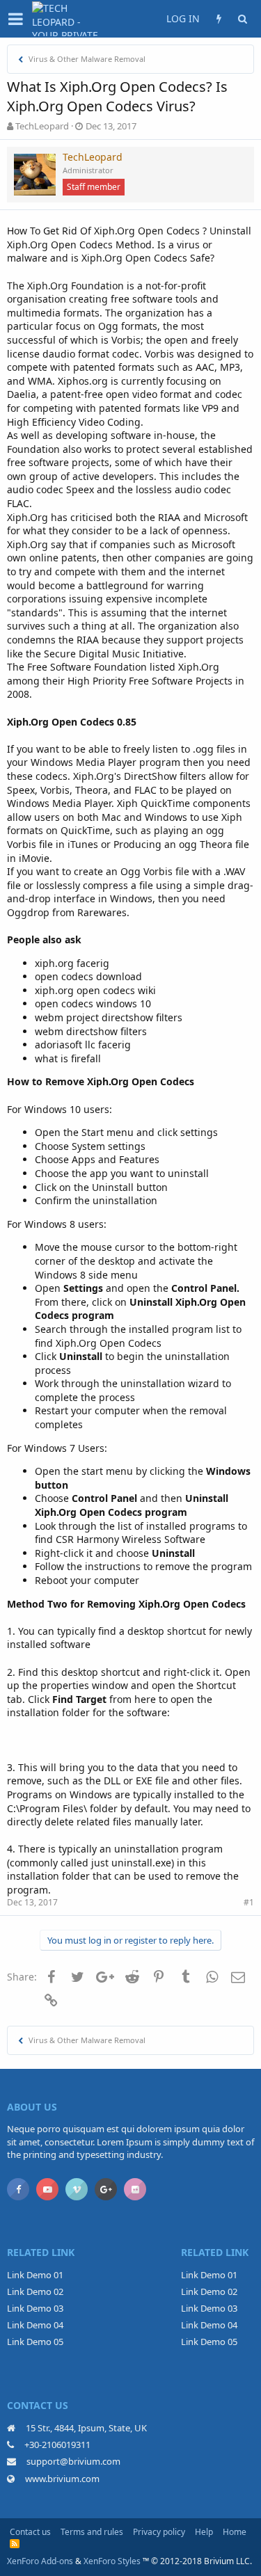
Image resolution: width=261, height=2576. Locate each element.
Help (204, 2532)
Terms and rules (92, 2532)
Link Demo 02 (35, 2291)
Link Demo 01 (35, 2275)
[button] (16, 19)
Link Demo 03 (35, 2308)
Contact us (30, 2532)
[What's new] (219, 19)
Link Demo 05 (35, 2342)
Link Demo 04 (35, 2325)
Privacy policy (159, 2532)
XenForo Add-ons (40, 2561)
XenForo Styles (112, 2561)
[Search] (242, 19)
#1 (249, 1902)
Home (235, 2532)
